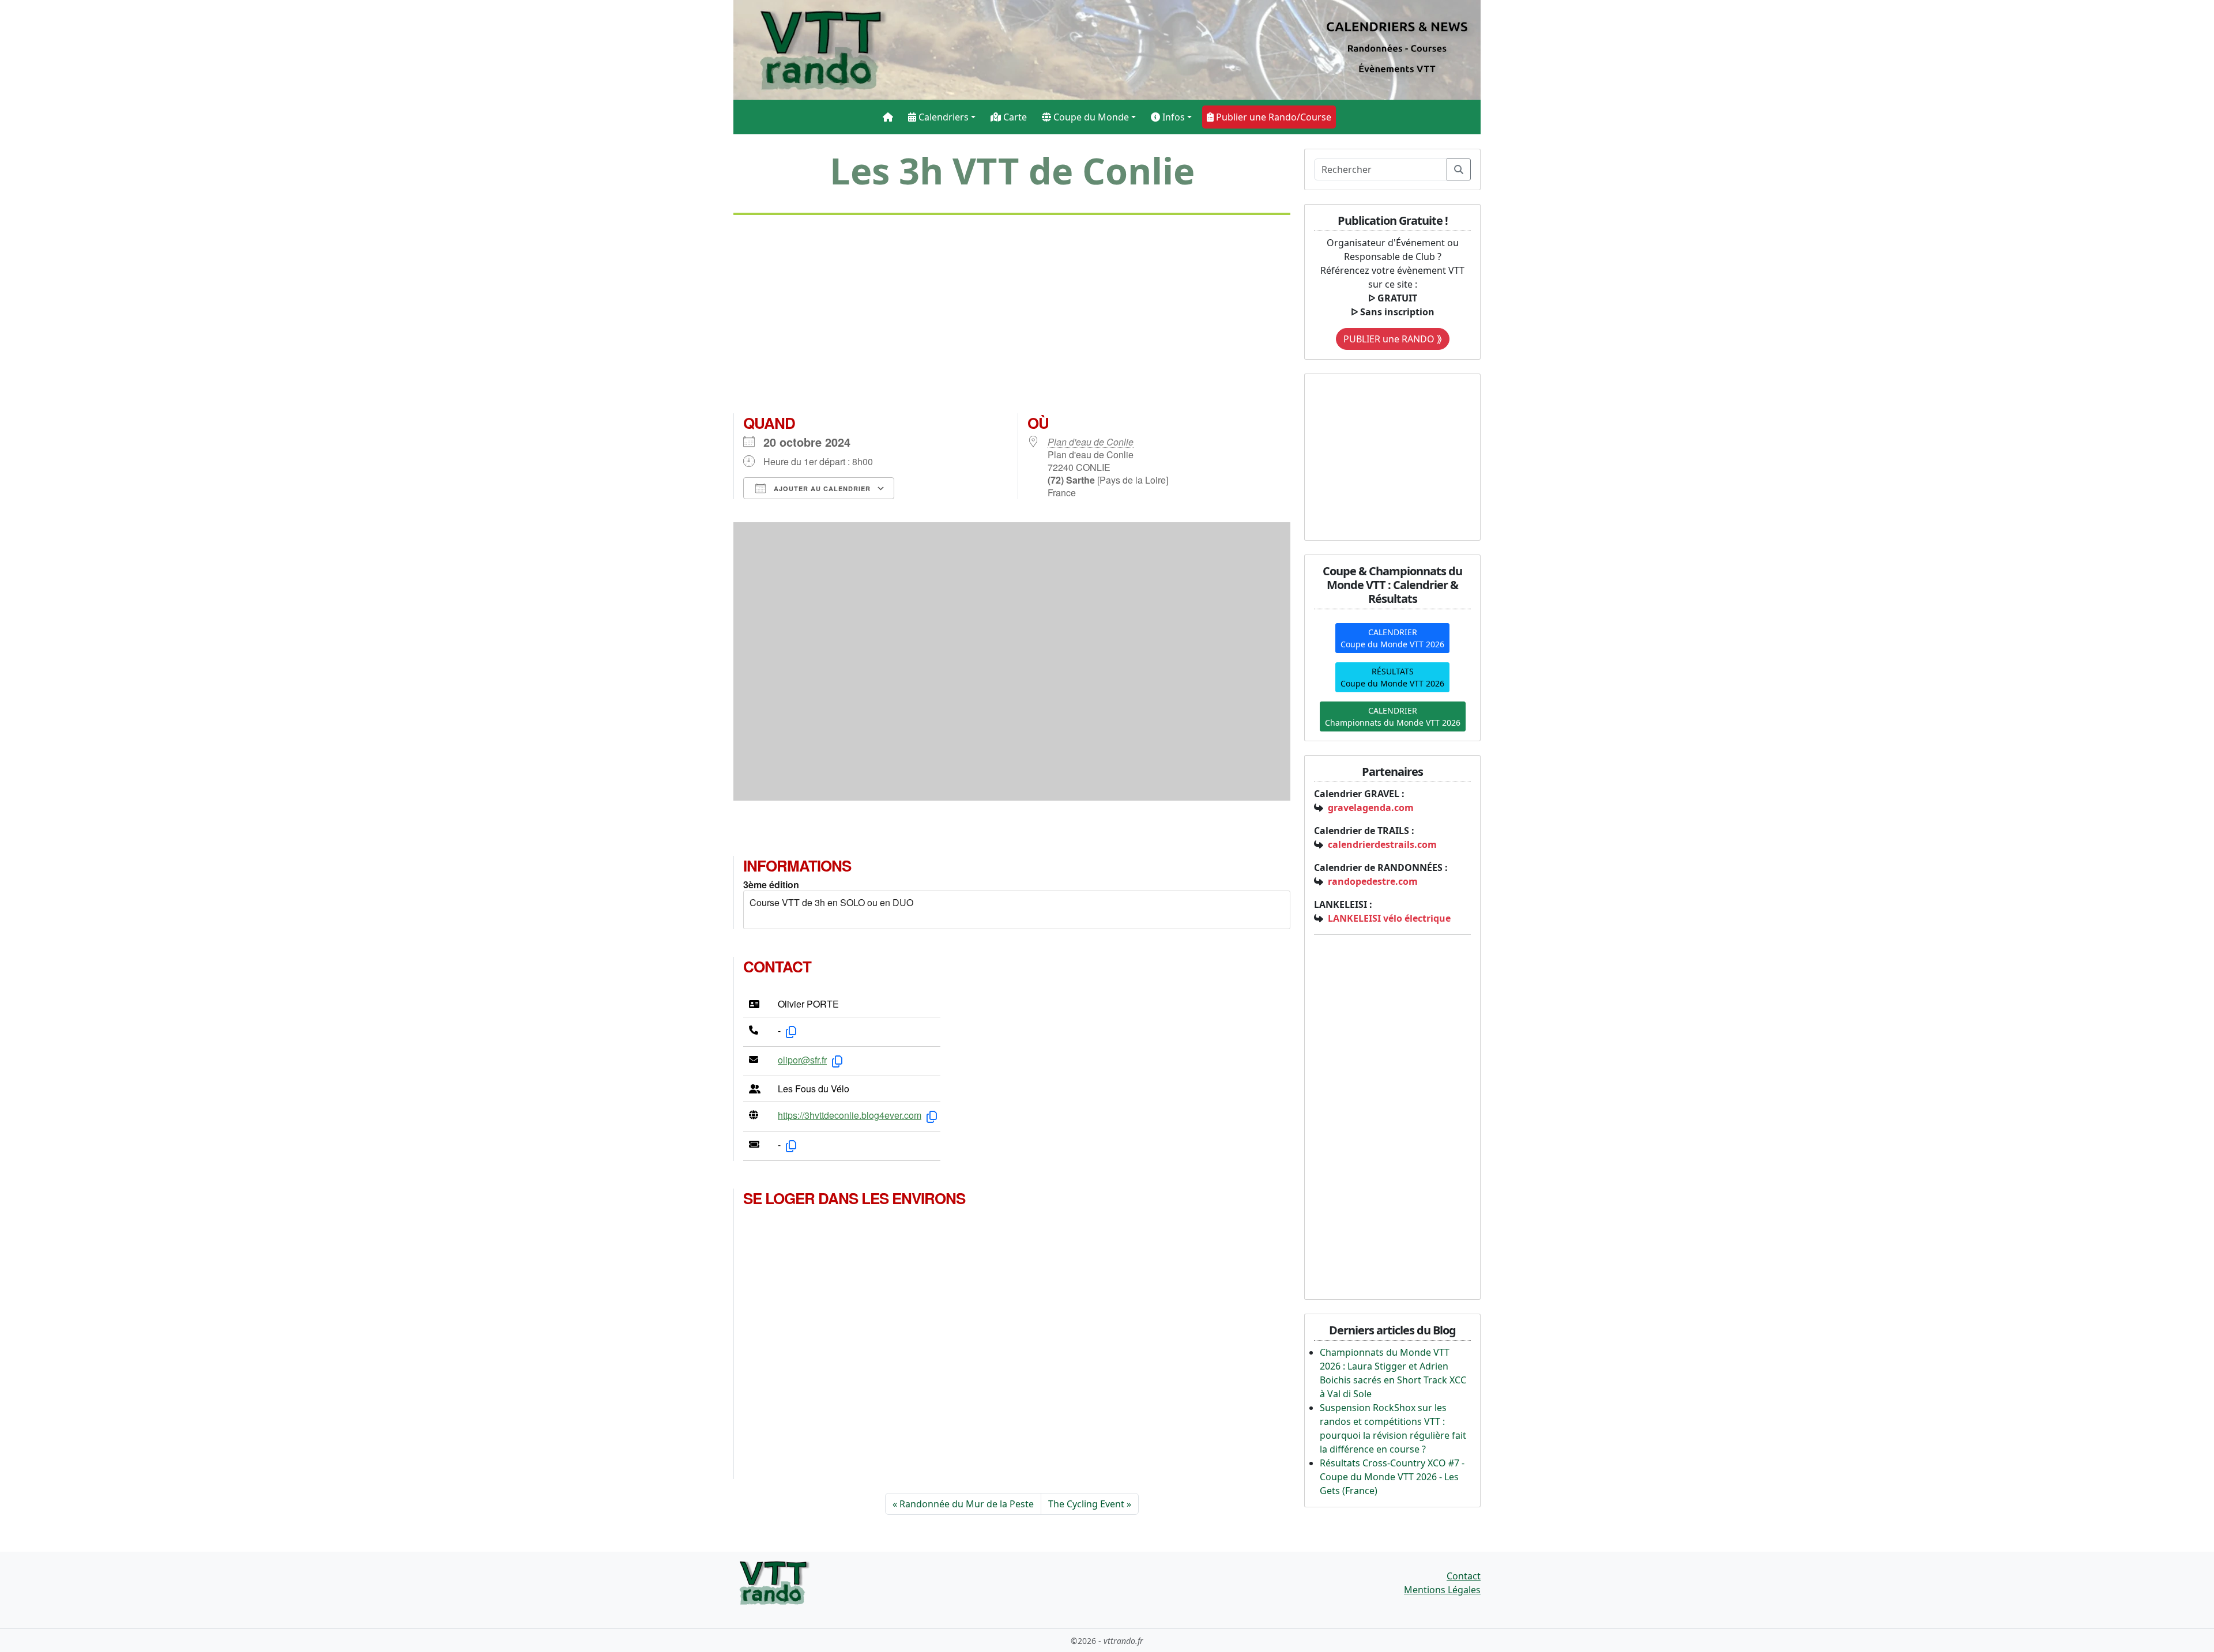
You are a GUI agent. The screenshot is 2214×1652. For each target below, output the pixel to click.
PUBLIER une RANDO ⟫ (1393, 339)
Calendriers (942, 117)
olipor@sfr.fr (802, 1060)
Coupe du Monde (1090, 117)
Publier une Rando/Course (1272, 117)
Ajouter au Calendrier (821, 489)
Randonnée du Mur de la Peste (967, 1504)
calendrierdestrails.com (1382, 844)
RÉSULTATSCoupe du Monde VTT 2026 (1392, 677)
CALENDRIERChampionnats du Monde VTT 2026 (1393, 716)
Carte (1014, 117)
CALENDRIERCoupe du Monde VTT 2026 (1392, 638)
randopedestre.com (1373, 881)
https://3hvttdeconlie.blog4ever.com (850, 1115)
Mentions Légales (1442, 1590)
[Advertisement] (1012, 319)
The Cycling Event (1086, 1504)
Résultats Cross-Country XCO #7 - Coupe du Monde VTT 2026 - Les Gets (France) (1392, 1477)
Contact (1464, 1576)
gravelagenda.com (1371, 808)
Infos (1172, 117)
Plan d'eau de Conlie (1091, 442)
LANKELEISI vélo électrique (1389, 918)
